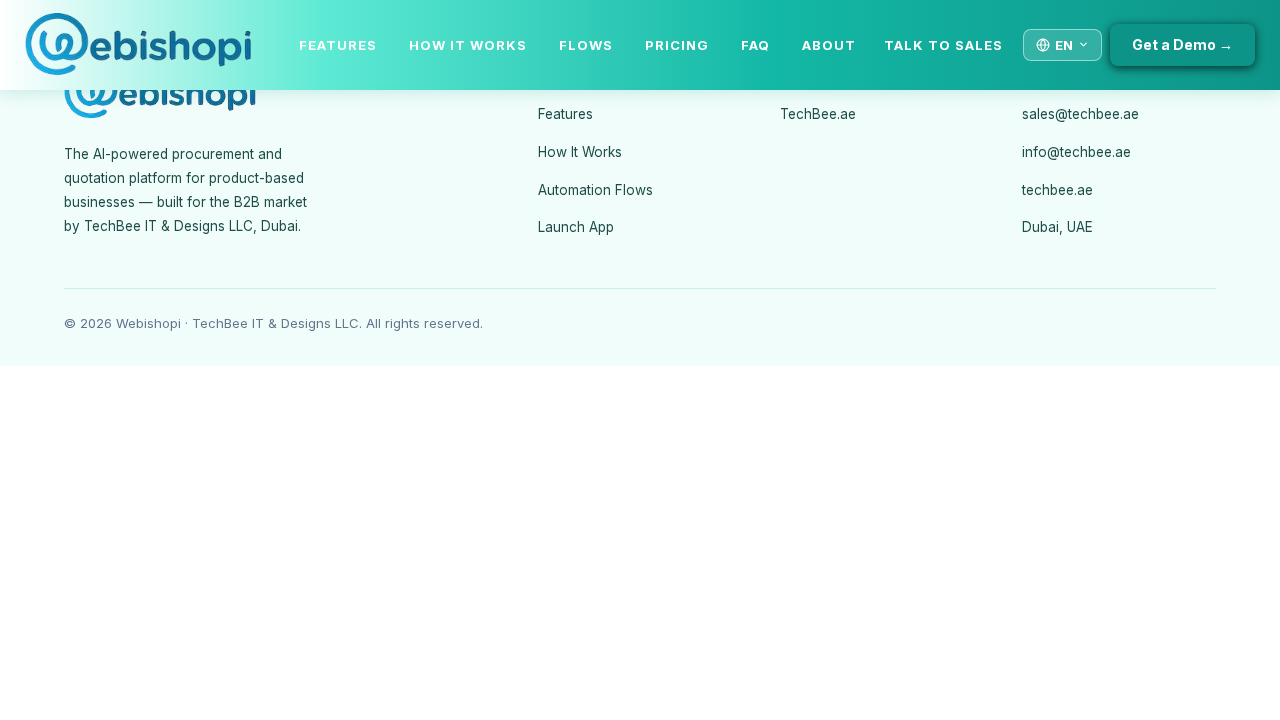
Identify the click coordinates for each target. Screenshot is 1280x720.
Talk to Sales (943, 45)
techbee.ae (1057, 190)
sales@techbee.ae (1080, 114)
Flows (586, 45)
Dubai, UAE (1057, 227)
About (829, 45)
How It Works (468, 45)
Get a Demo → (1182, 44)
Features (338, 45)
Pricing (677, 45)
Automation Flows (595, 190)
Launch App (576, 227)
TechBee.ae (818, 114)
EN (1064, 45)
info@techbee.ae (1076, 152)
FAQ (755, 45)
